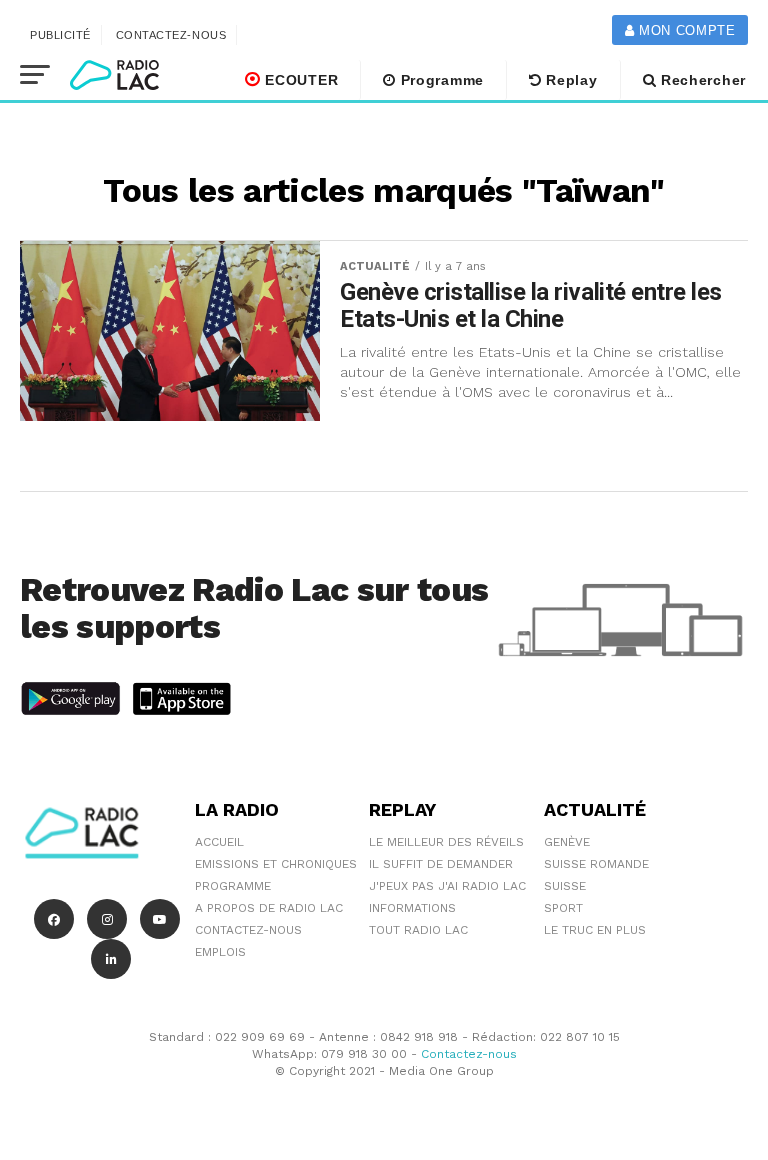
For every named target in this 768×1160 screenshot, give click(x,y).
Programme (440, 80)
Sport (563, 908)
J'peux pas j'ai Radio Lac (447, 886)
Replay (570, 80)
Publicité (60, 35)
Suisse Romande (596, 864)
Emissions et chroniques (276, 864)
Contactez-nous (171, 35)
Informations (412, 908)
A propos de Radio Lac (269, 908)
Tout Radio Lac (418, 930)
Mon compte (684, 30)
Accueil (219, 842)
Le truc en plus (595, 930)
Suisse (565, 886)
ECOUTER (300, 80)
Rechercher (701, 80)
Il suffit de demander (441, 864)
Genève (567, 842)
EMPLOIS (220, 952)
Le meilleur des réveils (446, 842)
